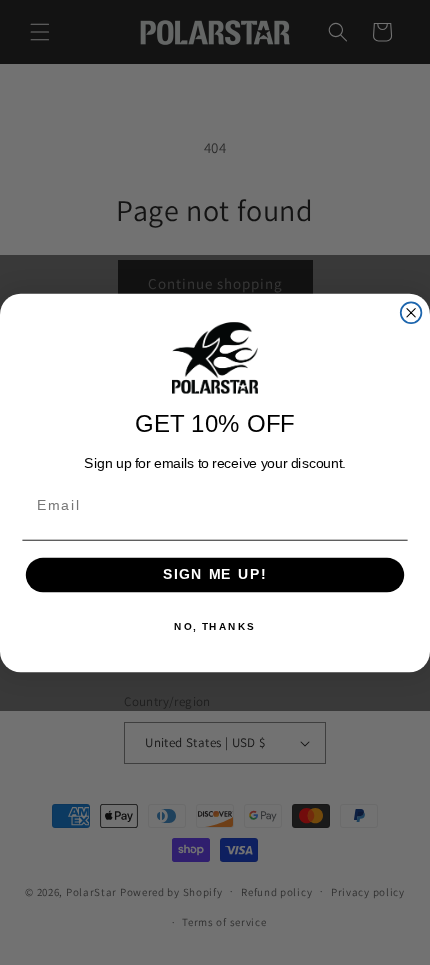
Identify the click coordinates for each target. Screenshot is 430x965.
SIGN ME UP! (215, 574)
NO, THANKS (215, 626)
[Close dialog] (411, 312)
